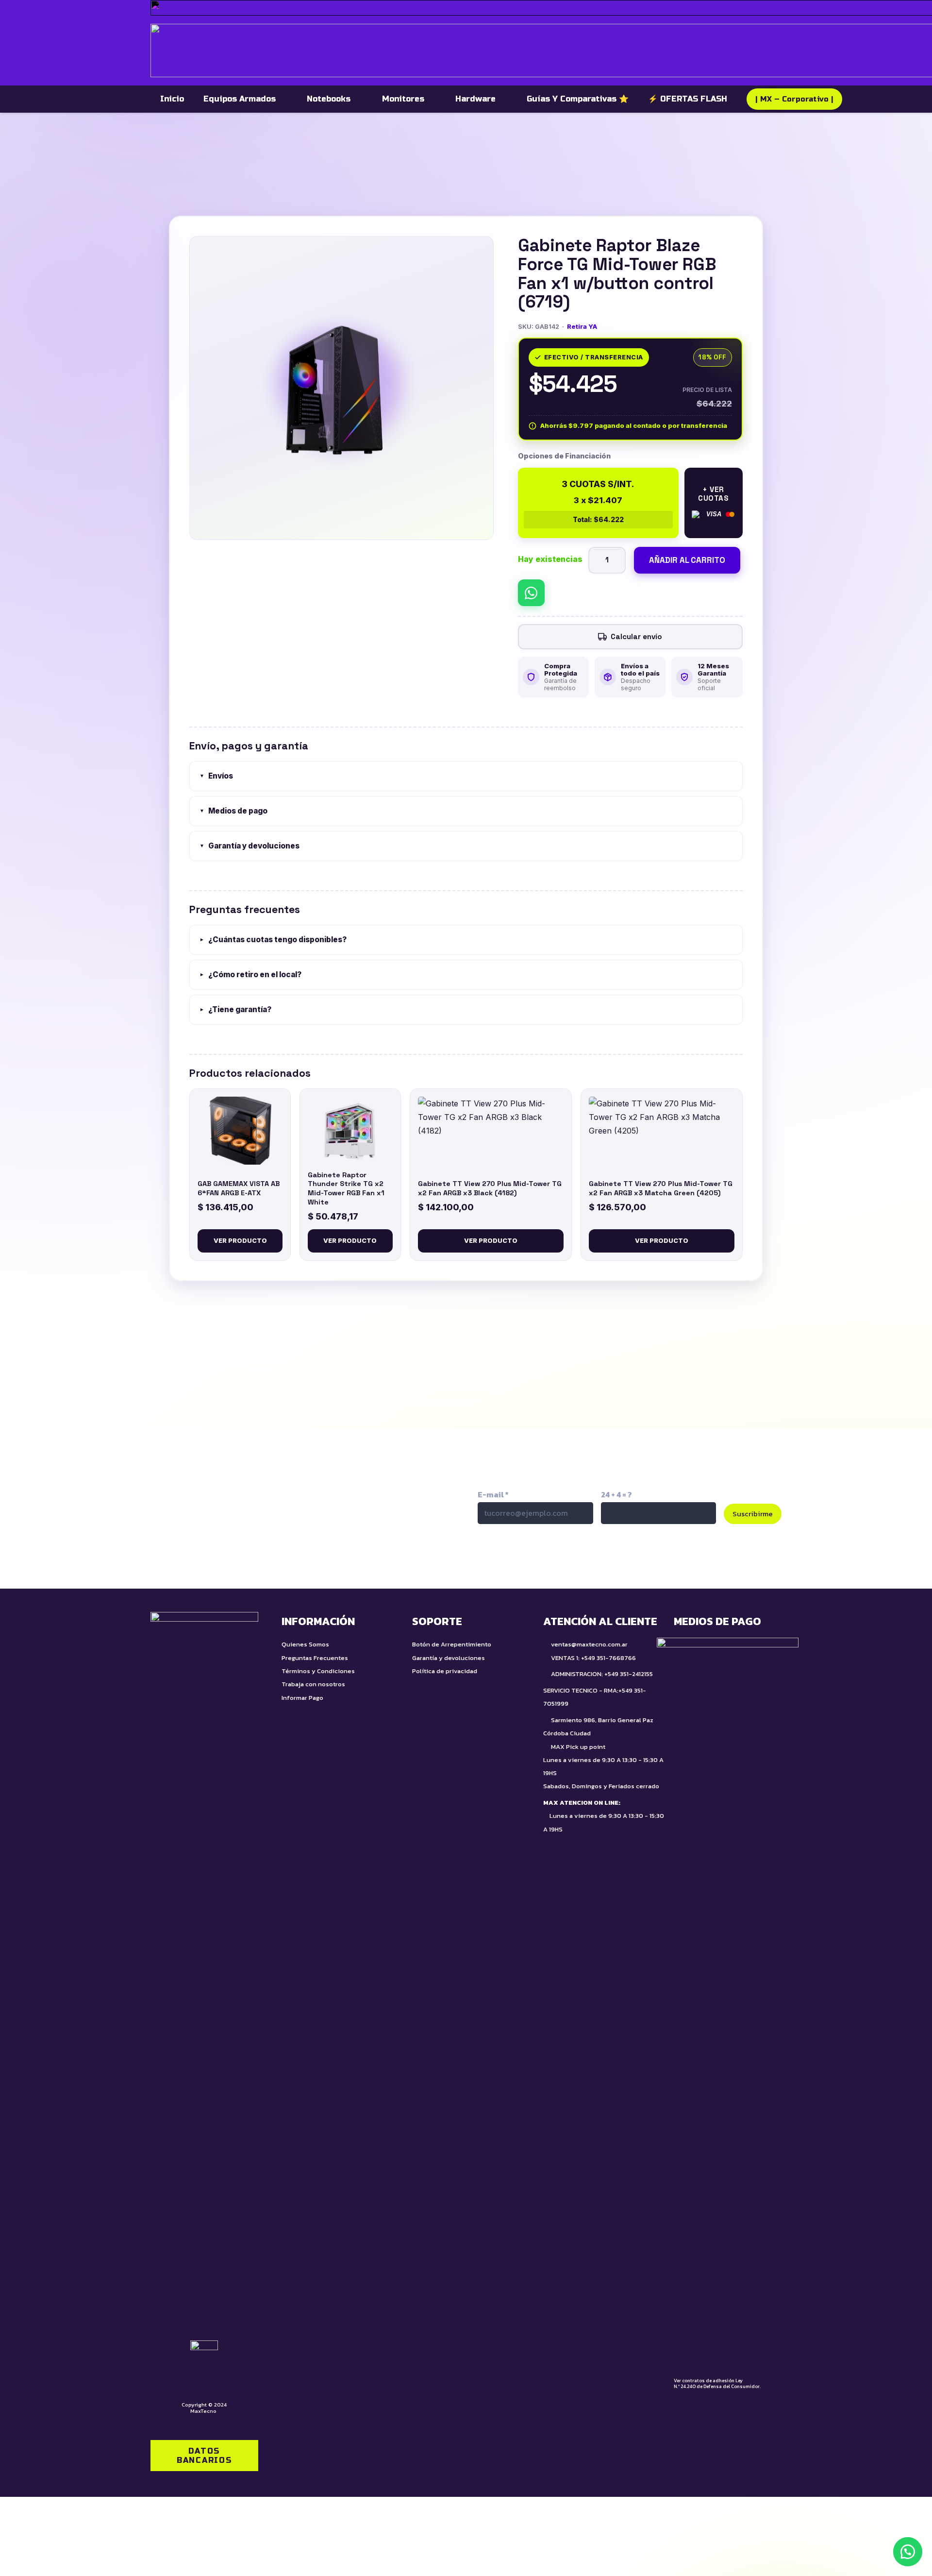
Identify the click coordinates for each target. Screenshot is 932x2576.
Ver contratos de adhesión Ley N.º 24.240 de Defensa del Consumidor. (717, 2383)
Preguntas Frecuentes (315, 1658)
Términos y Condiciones (318, 1671)
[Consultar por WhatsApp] (531, 593)
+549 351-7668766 (608, 1658)
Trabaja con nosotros (313, 1684)
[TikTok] (508, 1556)
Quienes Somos (305, 1644)
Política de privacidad (445, 1671)
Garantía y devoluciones (250, 846)
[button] (908, 2552)
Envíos (216, 776)
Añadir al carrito (687, 560)
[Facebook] (590, 1556)
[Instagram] (549, 1556)
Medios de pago (233, 811)
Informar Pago (302, 1698)
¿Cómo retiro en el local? (250, 974)
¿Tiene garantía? (235, 1009)
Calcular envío (636, 636)
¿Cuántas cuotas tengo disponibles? (273, 940)
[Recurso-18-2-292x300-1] (728, 2002)
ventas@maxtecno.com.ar (589, 1644)
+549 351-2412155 (629, 1674)
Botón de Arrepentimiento (452, 1644)
